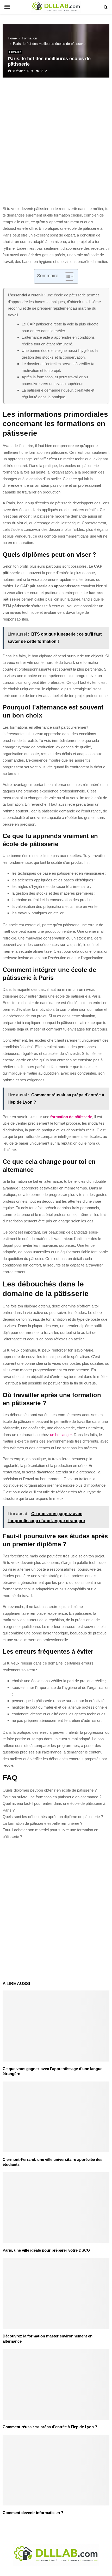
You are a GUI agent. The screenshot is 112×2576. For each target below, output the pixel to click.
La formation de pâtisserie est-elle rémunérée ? (42, 1823)
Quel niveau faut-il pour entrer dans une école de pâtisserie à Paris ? (54, 1807)
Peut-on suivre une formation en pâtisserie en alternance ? (52, 1797)
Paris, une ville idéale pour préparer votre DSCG (46, 2250)
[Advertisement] (56, 144)
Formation (15, 52)
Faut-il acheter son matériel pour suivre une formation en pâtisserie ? (50, 1833)
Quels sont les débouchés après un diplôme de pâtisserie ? (53, 1817)
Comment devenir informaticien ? (33, 2513)
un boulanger (61, 1435)
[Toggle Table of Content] (67, 276)
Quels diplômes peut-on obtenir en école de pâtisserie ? (50, 1790)
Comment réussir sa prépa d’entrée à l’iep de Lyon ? (50, 2427)
